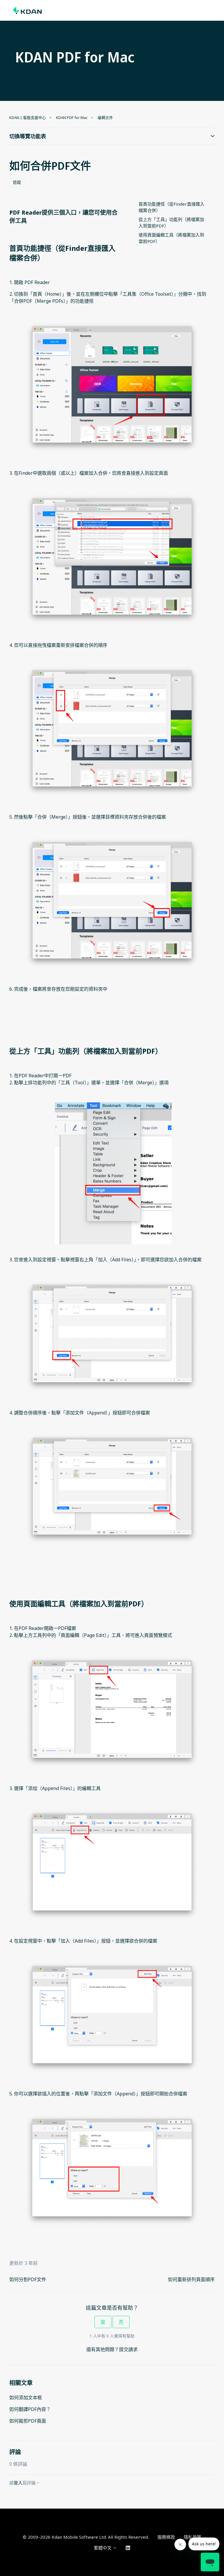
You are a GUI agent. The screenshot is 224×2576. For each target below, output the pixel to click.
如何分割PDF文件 (28, 2279)
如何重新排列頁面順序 (191, 2279)
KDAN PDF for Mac (72, 118)
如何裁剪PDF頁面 (28, 2421)
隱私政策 (192, 2537)
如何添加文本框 (26, 2398)
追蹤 (17, 182)
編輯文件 (105, 118)
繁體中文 (103, 2548)
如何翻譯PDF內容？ (30, 2409)
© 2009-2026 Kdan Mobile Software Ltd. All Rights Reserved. (86, 2537)
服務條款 (166, 2537)
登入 (18, 2483)
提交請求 (128, 2349)
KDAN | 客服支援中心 (28, 118)
